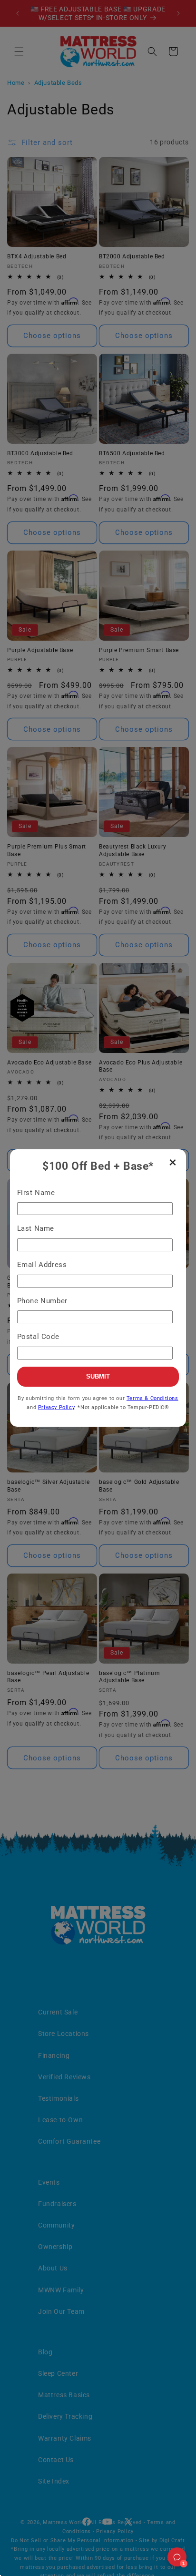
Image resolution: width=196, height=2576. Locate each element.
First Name (36, 1193)
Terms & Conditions (152, 1398)
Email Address (42, 1265)
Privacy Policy (56, 1407)
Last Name (36, 1228)
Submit (98, 1376)
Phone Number (42, 1301)
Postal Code (38, 1337)
